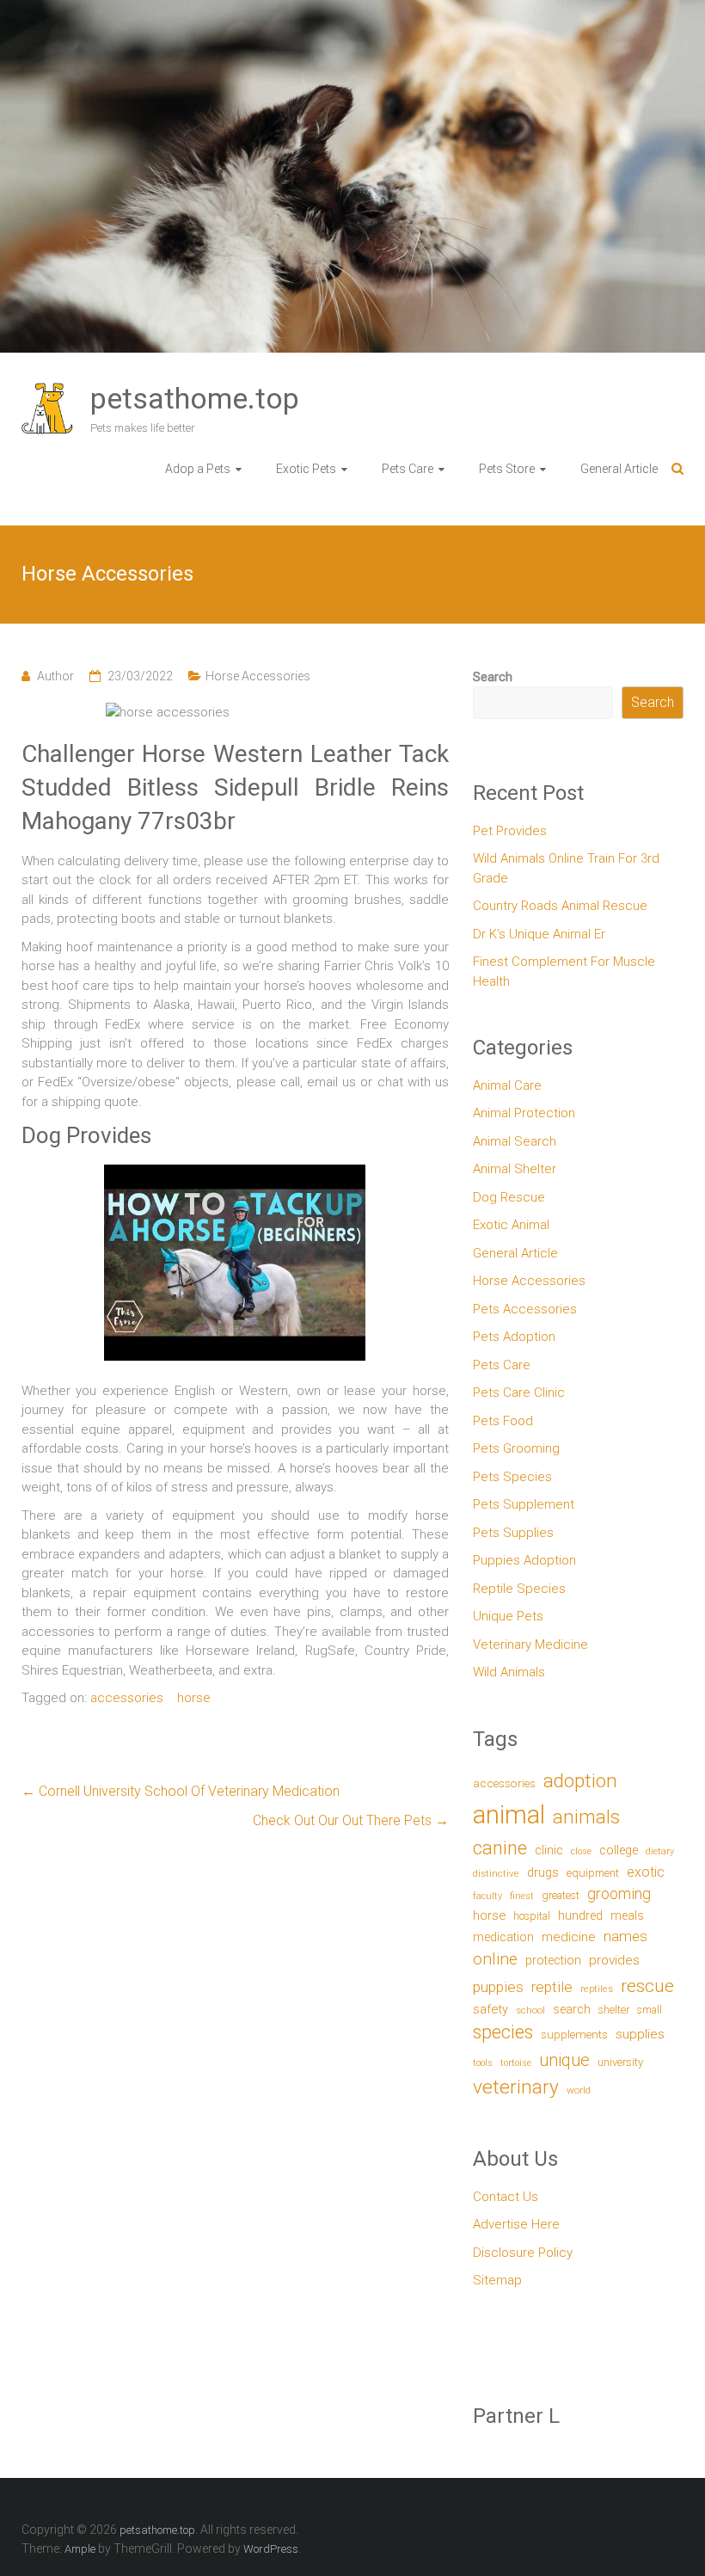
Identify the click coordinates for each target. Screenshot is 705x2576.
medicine (569, 1937)
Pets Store (507, 469)
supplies (640, 2034)
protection (553, 1961)
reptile (552, 1987)
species (503, 2032)
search (572, 2010)
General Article (619, 469)
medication (503, 1937)
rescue (647, 1986)
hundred (580, 1916)
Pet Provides (510, 831)
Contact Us (506, 2197)
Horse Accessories (258, 676)
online (495, 1959)
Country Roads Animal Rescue (560, 906)
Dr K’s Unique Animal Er (539, 934)
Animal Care (507, 1085)
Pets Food (503, 1421)
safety (490, 2009)
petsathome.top (195, 398)
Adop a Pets (198, 469)
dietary (660, 1851)
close (581, 1851)
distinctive (496, 1873)
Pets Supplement (524, 1504)
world (579, 2090)
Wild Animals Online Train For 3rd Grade (566, 868)
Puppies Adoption (524, 1560)
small (650, 2010)
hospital (532, 1916)
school (530, 2010)
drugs (543, 1872)
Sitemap (497, 2280)
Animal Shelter (515, 1169)
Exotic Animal (511, 1225)
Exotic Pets (306, 469)
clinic (549, 1850)
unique (564, 2060)
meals (627, 1915)
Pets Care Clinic (519, 1393)
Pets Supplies (513, 1533)
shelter (614, 2010)
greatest (561, 1895)
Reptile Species (519, 1589)
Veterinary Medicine (530, 1645)
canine (500, 1848)
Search (493, 677)
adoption (580, 1781)
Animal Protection (524, 1113)
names (625, 1936)
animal (509, 1815)
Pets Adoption (514, 1337)
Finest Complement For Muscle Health (564, 971)
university (620, 2062)
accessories (127, 1698)
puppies (498, 1987)
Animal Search (515, 1141)
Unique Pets (508, 1616)
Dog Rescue (509, 1197)
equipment (593, 1873)
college (619, 1851)
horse (194, 1698)
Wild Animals (509, 1672)
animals (586, 1817)
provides (614, 1960)
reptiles (597, 1989)
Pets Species (512, 1477)
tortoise (516, 2063)
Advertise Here (516, 2224)
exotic (646, 1872)
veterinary (516, 2087)
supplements (574, 2034)
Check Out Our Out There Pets (351, 1820)
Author (55, 676)
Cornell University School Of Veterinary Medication (181, 1791)
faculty (487, 1896)
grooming (619, 1894)
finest (522, 1896)
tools (483, 2063)
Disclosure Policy (523, 2253)
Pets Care (408, 469)
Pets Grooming (516, 1448)
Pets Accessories (525, 1309)
